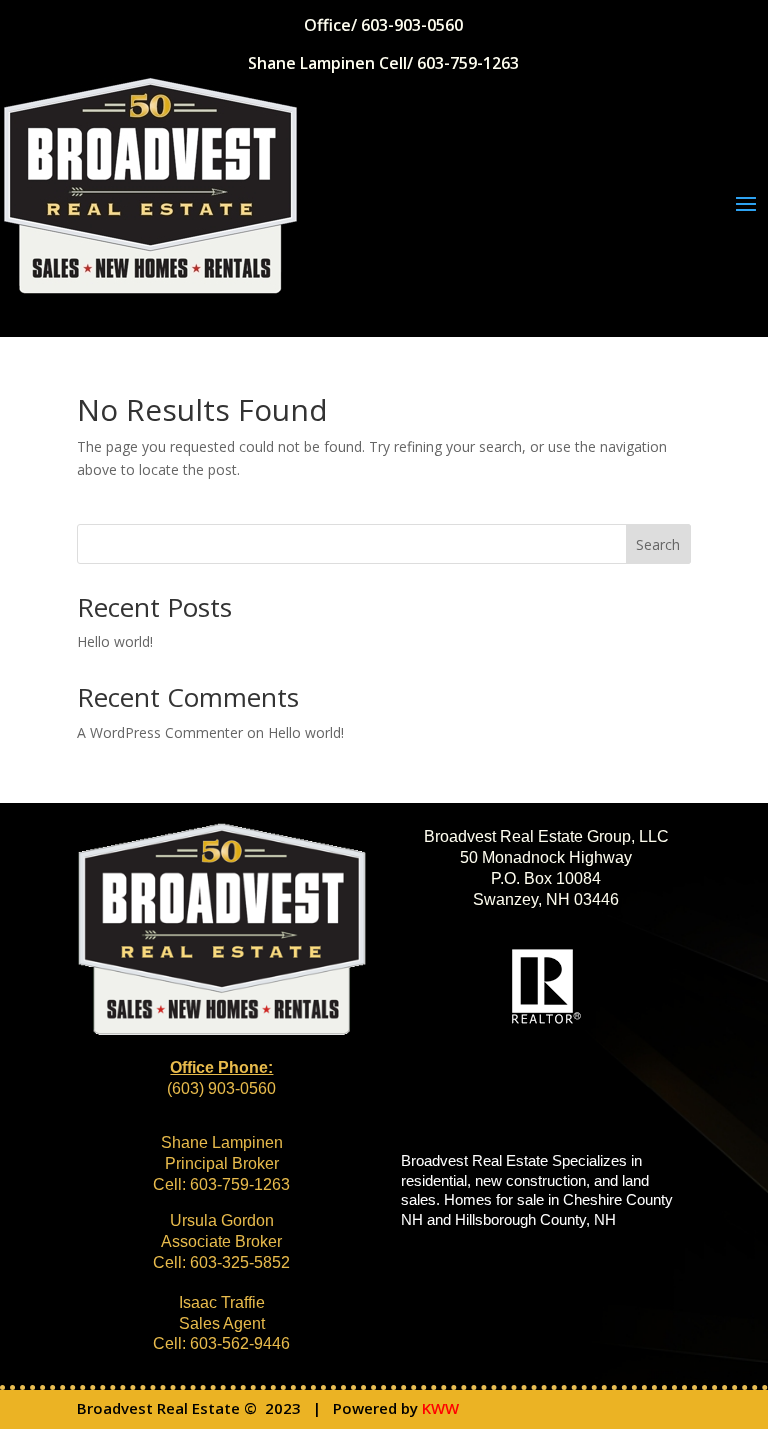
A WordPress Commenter (160, 732)
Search (658, 544)
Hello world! (115, 641)
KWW (440, 1408)
